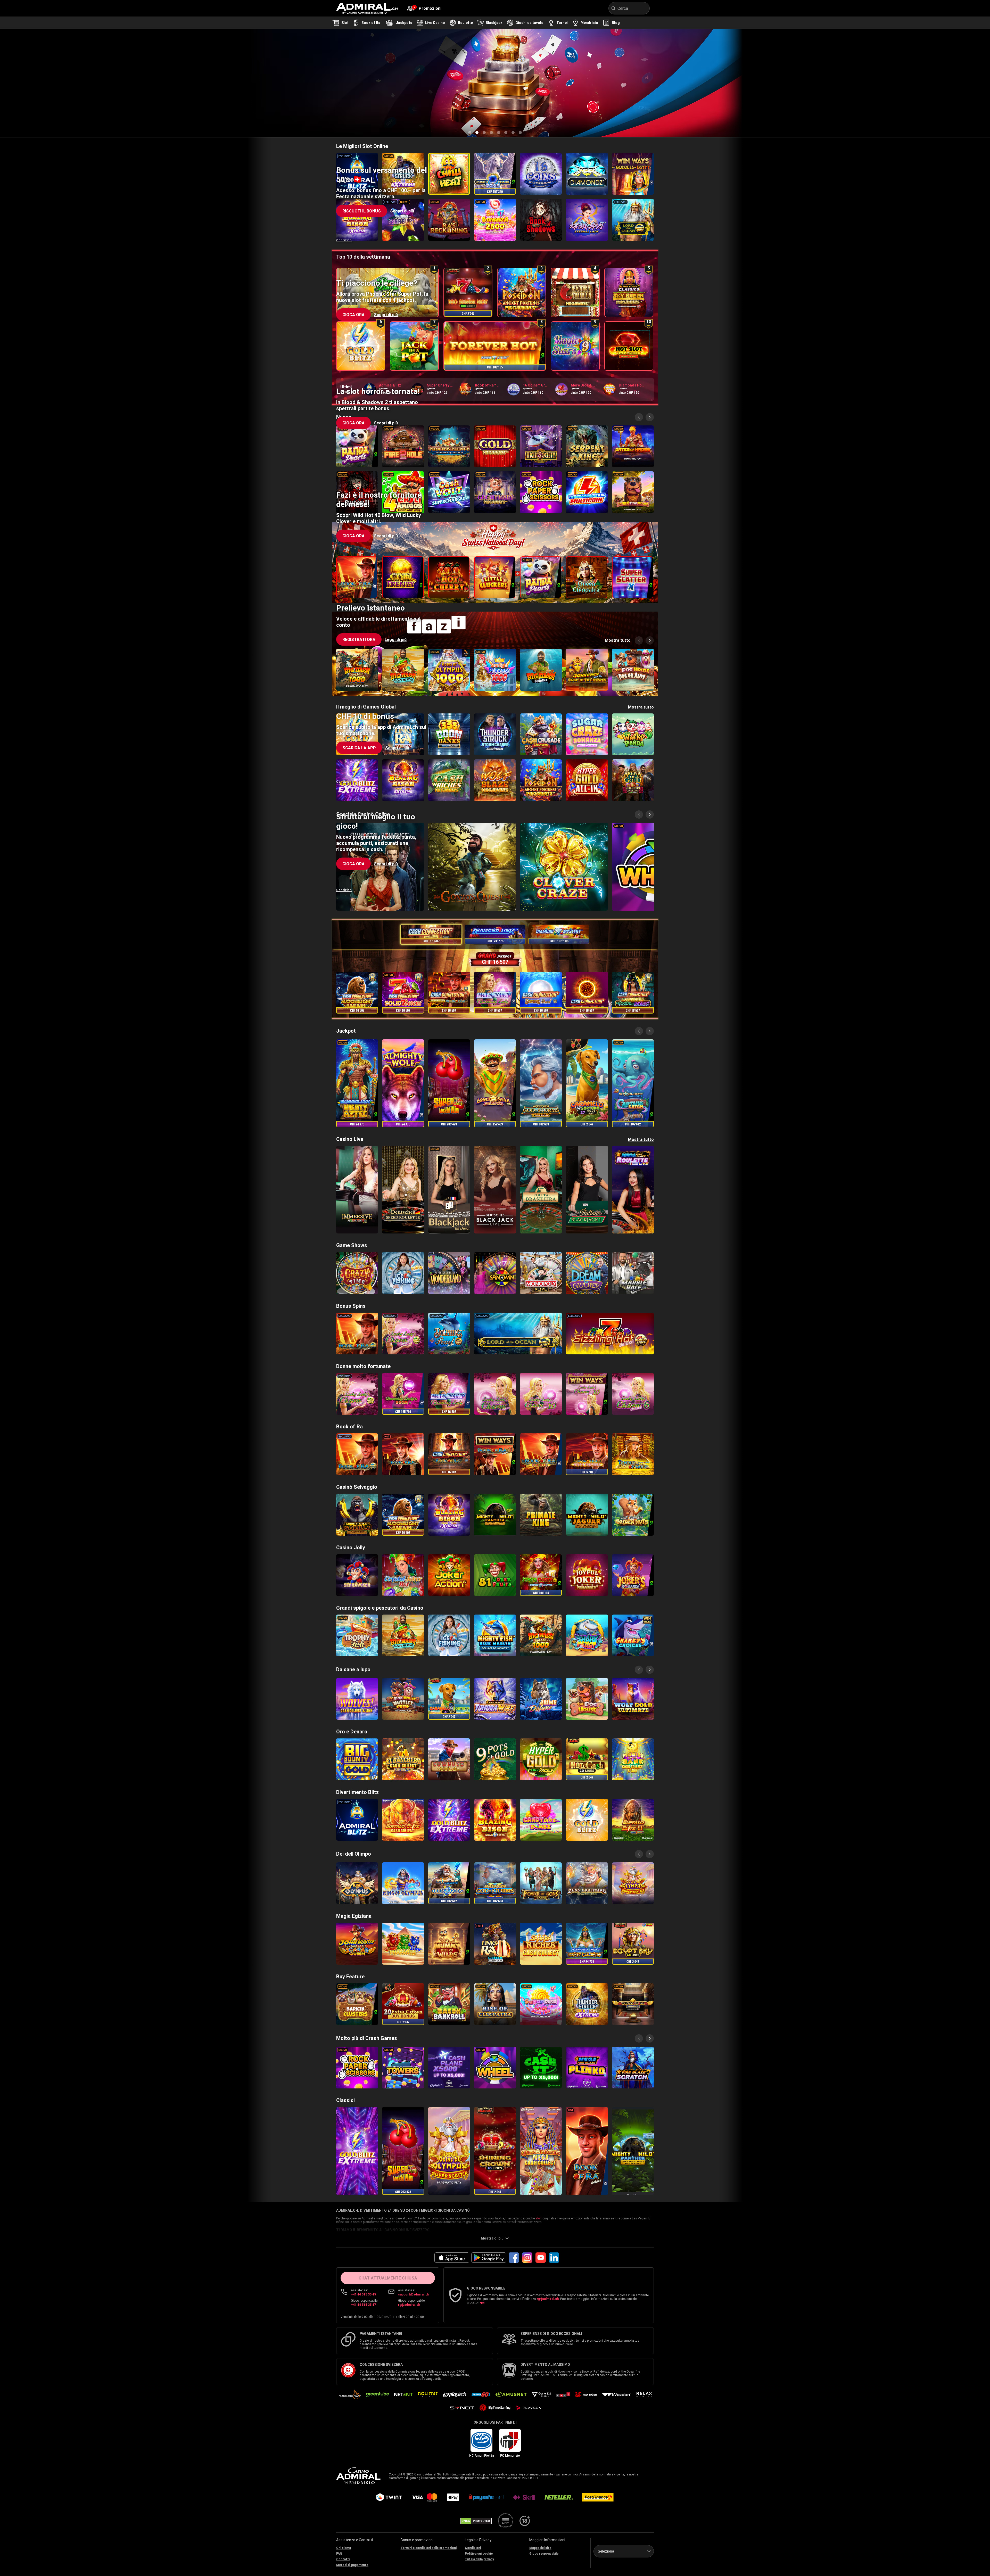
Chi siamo (344, 2548)
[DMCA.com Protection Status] (476, 2521)
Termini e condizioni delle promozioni (429, 2548)
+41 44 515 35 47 (363, 2305)
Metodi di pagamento (352, 2565)
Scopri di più (402, 211)
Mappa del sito (540, 2548)
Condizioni (344, 132)
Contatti (343, 2559)
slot (539, 2218)
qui (482, 2302)
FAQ (339, 2554)
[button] (359, 103)
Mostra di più (492, 2238)
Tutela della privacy (479, 2559)
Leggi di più (396, 103)
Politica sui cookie (479, 2554)
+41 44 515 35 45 (363, 2294)
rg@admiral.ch (409, 2305)
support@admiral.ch (414, 2294)
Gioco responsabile (544, 2554)
